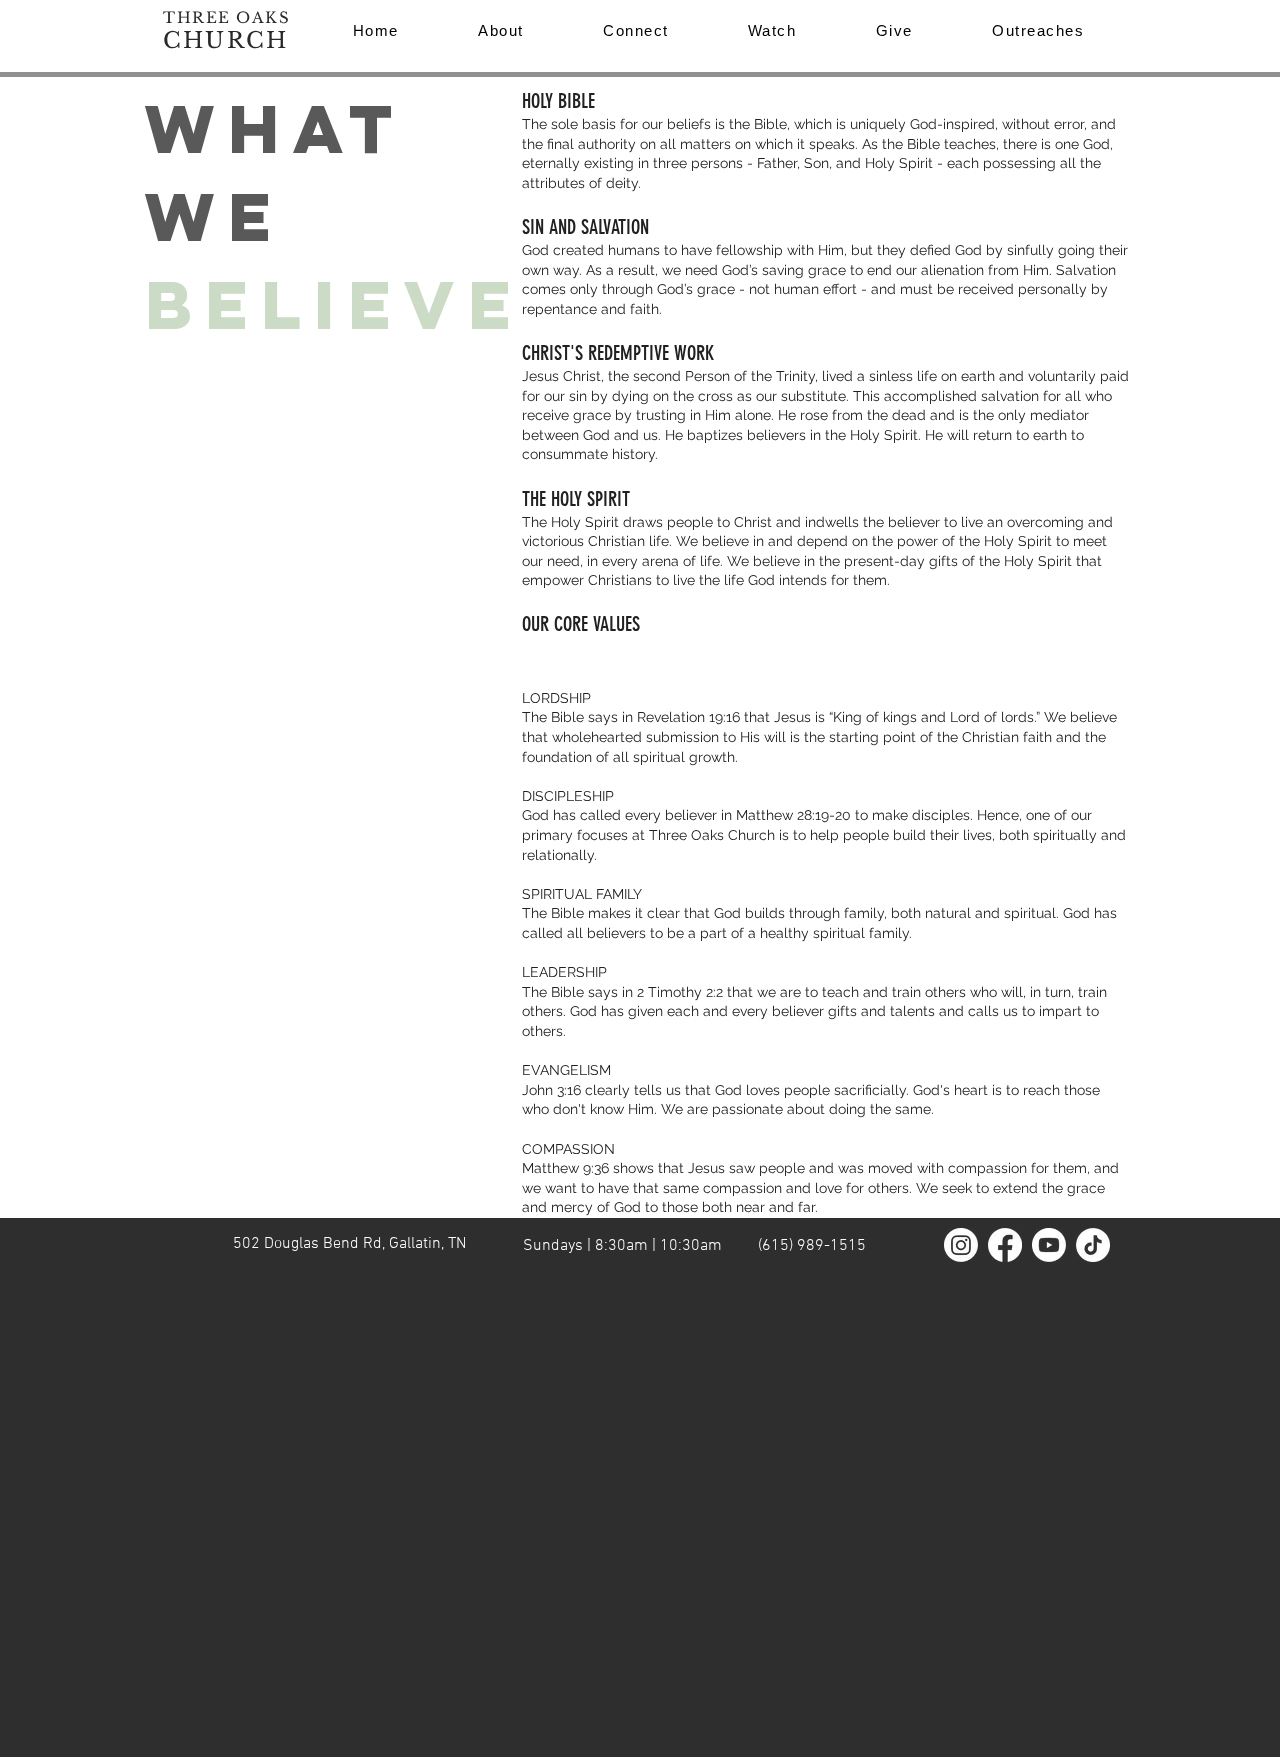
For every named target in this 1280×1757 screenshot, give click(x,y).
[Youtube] (1049, 1245)
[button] (1038, 30)
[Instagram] (961, 1245)
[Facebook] (1005, 1245)
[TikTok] (1093, 1245)
